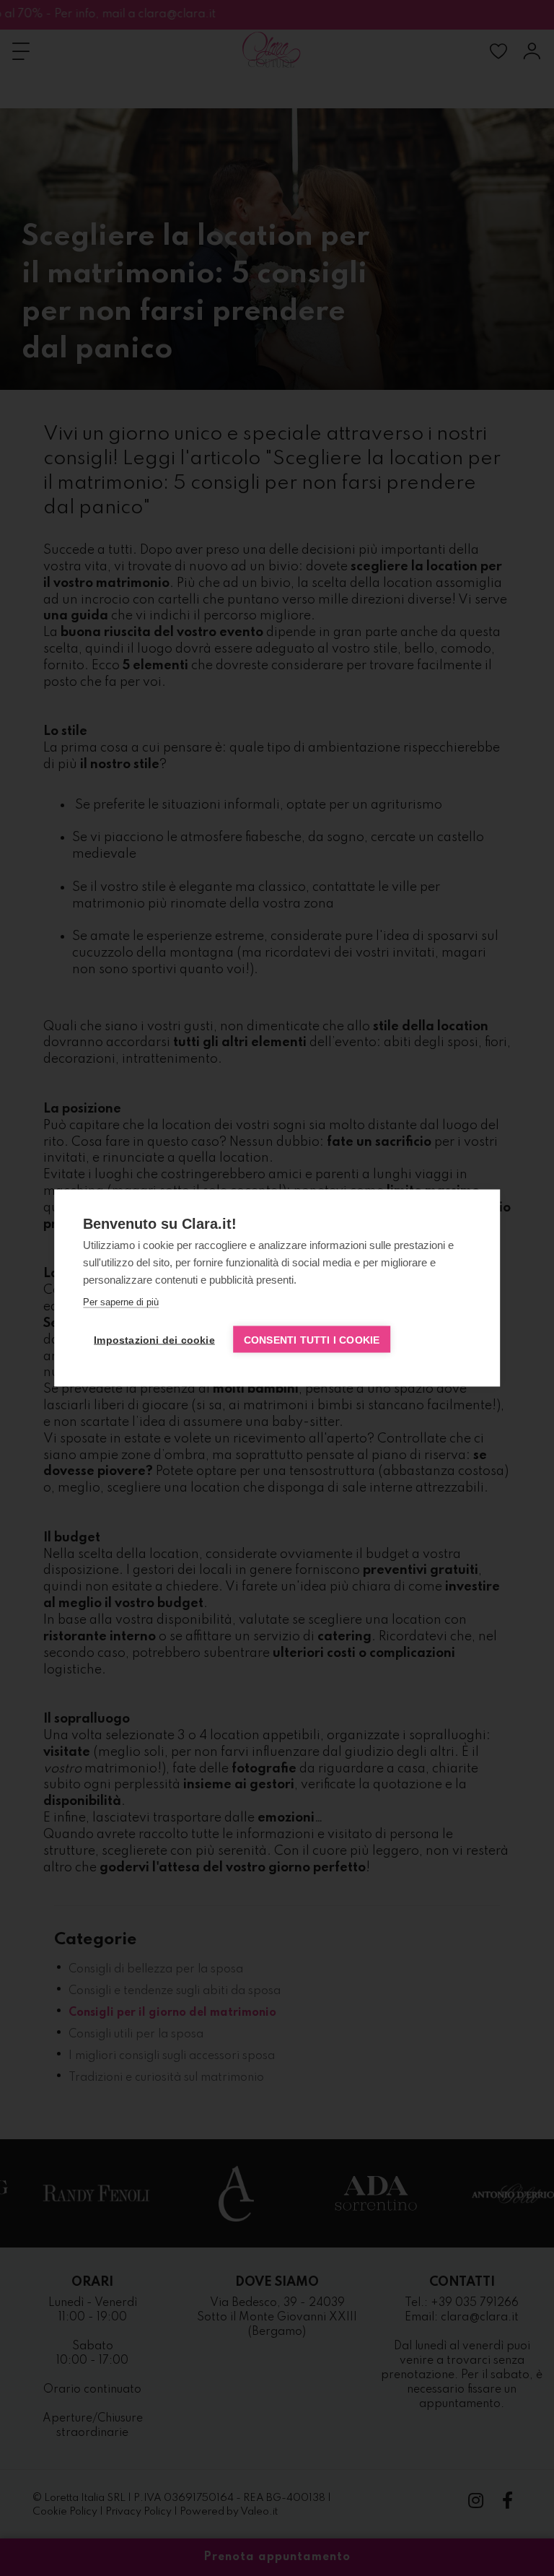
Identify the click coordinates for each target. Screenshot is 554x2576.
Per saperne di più (121, 1302)
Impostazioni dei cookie (154, 1340)
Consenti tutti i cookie (312, 1340)
